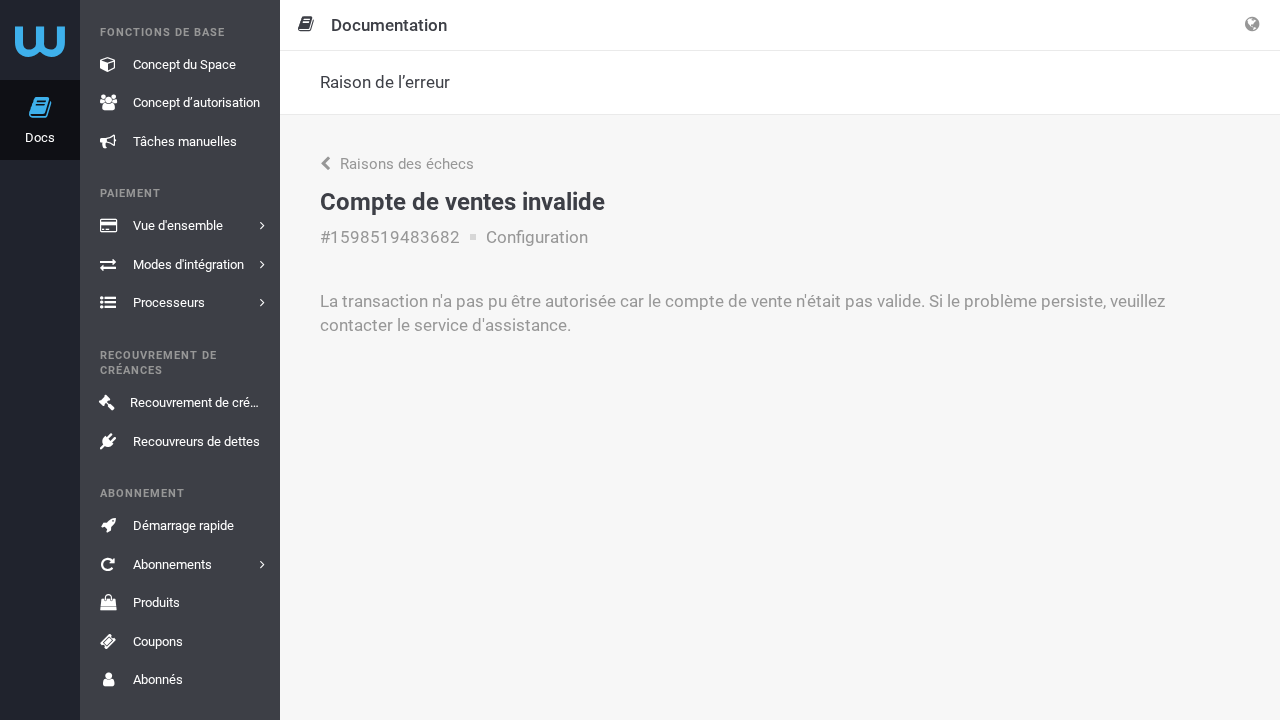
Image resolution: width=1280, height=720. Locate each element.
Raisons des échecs (405, 164)
